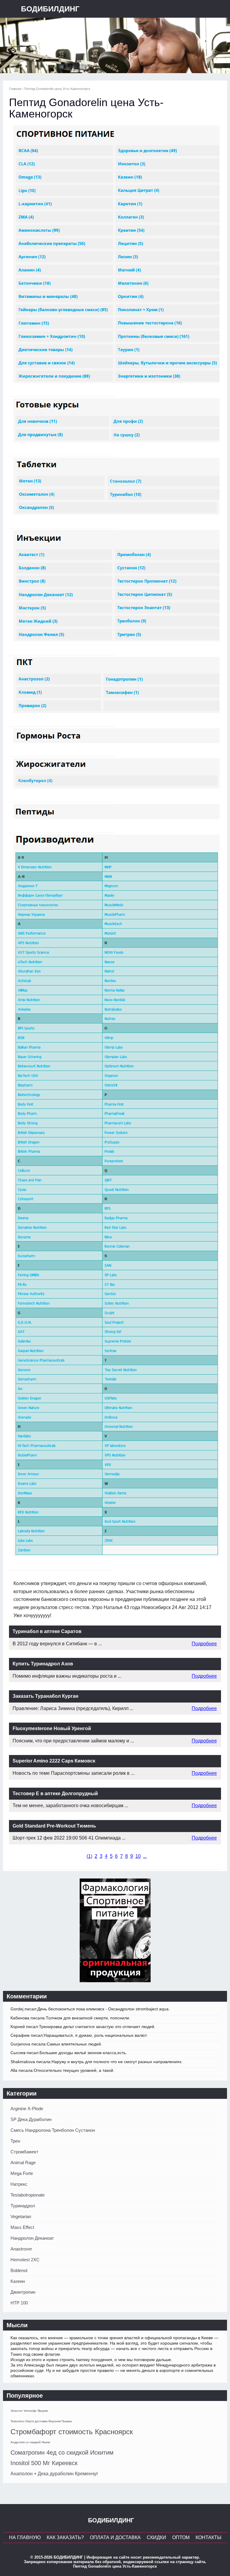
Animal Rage (23, 2163)
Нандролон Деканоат (32, 2238)
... (145, 1856)
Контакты (208, 2537)
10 (138, 1856)
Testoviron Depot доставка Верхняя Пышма (41, 2421)
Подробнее (204, 1644)
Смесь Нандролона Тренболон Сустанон (53, 2130)
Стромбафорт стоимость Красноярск (72, 2432)
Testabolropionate (28, 2195)
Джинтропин (23, 2292)
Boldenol (19, 2270)
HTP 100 (19, 2303)
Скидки (156, 2537)
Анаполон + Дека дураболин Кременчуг (54, 2474)
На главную (25, 2537)
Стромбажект (24, 2152)
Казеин (18, 2281)
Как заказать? (65, 2537)
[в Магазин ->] (115, 1981)
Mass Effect (22, 2227)
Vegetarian (21, 2216)
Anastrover (21, 2249)
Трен (15, 2141)
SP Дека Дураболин (31, 2119)
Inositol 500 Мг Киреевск (44, 2463)
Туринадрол (23, 2206)
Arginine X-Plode (27, 2109)
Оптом (181, 2537)
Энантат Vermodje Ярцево (29, 2411)
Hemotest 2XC (25, 2260)
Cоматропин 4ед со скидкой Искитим (62, 2453)
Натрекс (19, 2184)
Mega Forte (22, 2173)
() (89, 1856)
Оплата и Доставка (115, 2537)
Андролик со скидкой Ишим (30, 2442)
